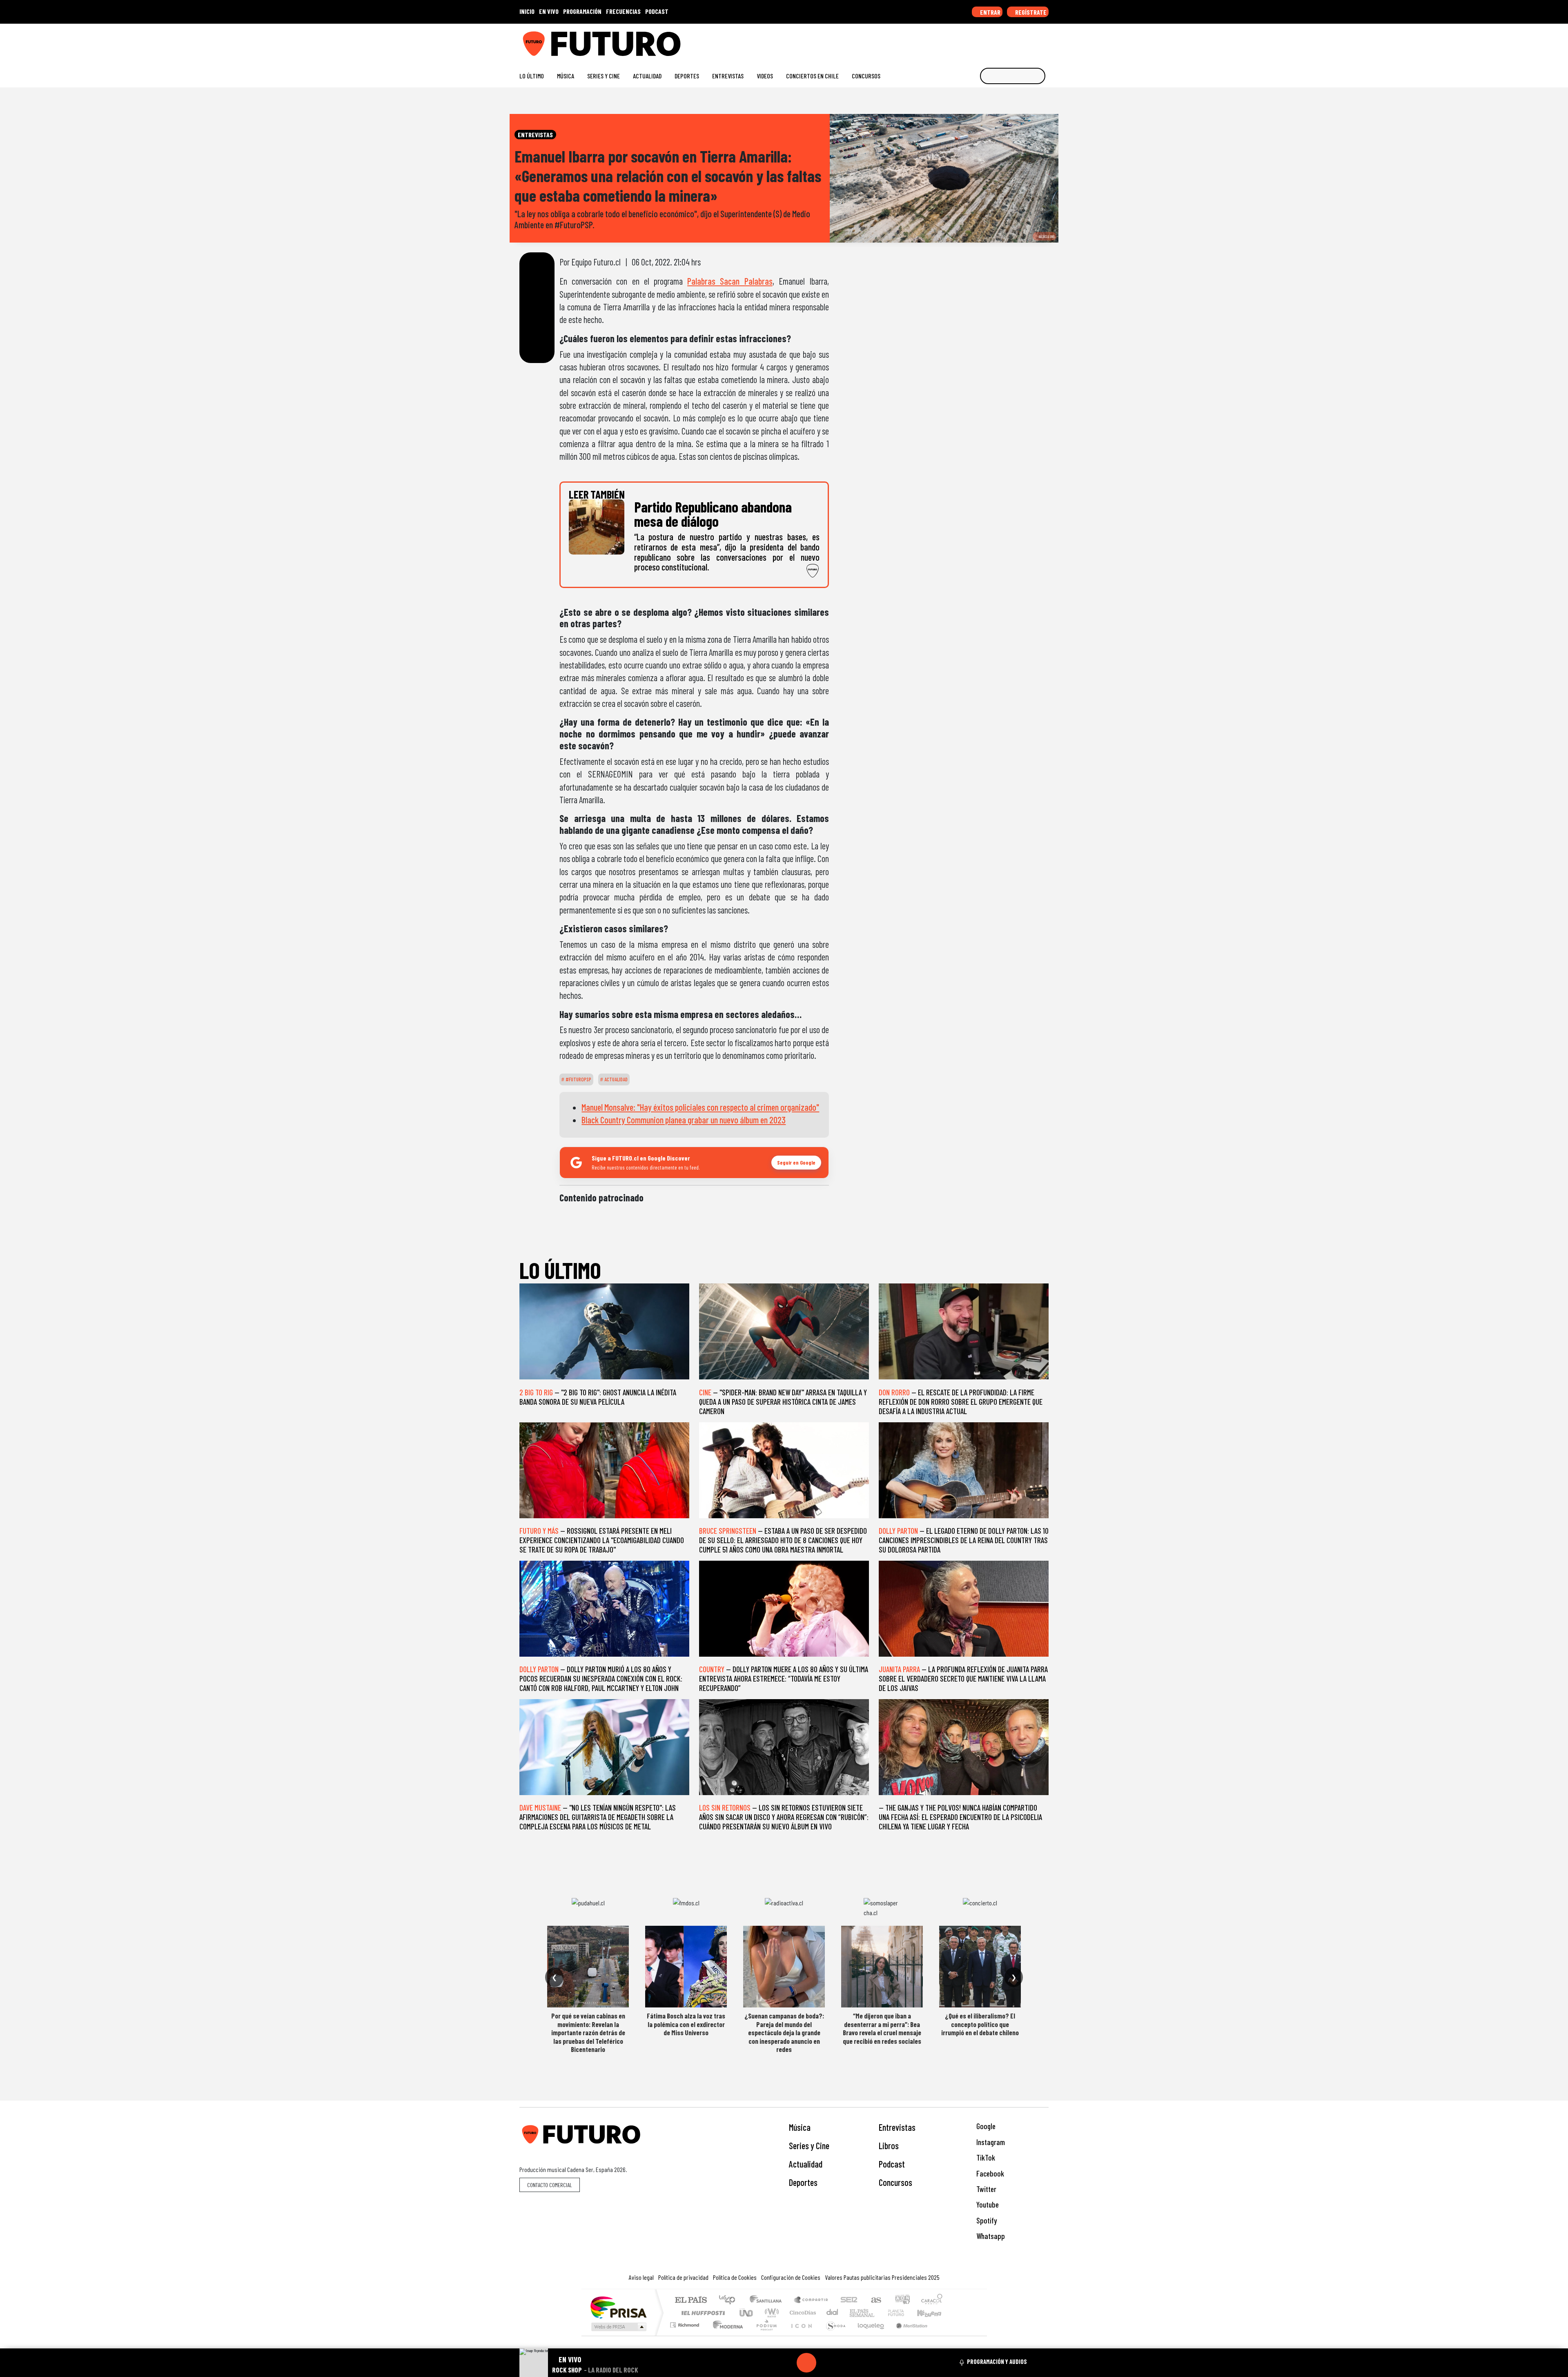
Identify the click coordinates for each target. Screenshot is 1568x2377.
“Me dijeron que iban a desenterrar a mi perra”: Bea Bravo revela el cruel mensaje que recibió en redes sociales (882, 2028)
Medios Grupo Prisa (618, 2327)
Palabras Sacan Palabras (730, 281)
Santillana (768, 2300)
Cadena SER (849, 2300)
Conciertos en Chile (812, 76)
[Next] (846, 2363)
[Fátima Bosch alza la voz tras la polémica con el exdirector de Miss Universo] (686, 1967)
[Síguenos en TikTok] (979, 41)
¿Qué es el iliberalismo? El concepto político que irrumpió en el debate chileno (980, 2024)
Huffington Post (702, 2313)
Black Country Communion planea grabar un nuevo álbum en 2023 (684, 1120)
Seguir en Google (796, 1162)
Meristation (907, 2335)
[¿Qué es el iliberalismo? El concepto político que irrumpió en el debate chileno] (980, 1967)
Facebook (989, 2173)
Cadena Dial (904, 2313)
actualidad (615, 1079)
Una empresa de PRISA (618, 2307)
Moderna (726, 2335)
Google (985, 2126)
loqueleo (868, 2335)
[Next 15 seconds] (826, 2363)
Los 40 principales (730, 2300)
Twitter (986, 2189)
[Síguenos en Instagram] (966, 41)
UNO (747, 2313)
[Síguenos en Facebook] (992, 41)
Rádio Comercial (944, 2335)
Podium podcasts (686, 2323)
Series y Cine (604, 76)
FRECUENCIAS (623, 11)
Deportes (687, 76)
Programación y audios (997, 2361)
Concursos (866, 76)
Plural (764, 2335)
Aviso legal (641, 2277)
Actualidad (647, 76)
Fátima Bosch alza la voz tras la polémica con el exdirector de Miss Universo (686, 2024)
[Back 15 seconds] (787, 2363)
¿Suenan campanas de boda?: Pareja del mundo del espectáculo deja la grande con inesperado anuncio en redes (784, 2032)
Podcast (892, 2164)
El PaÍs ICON (800, 2335)
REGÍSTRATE (1030, 12)
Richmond (686, 2335)
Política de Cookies (735, 2277)
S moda (833, 2335)
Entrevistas (728, 76)
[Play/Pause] (806, 2363)
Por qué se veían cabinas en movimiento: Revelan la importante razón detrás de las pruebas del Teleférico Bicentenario (588, 2032)
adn (902, 2300)
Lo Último (532, 76)
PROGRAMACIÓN (582, 11)
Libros (889, 2145)
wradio (770, 2313)
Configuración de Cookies (791, 2277)
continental (833, 2313)
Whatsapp (990, 2236)
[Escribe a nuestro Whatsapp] (1045, 41)
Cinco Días (802, 2313)
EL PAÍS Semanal (855, 2313)
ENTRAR (990, 12)
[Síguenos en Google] (953, 41)
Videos (765, 76)
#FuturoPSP (578, 1079)
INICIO (527, 11)
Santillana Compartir (811, 2300)
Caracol (932, 2300)
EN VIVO (549, 11)
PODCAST (657, 11)
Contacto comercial (550, 2185)
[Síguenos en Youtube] (1019, 41)
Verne (879, 2313)
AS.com (875, 2300)
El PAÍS (691, 2300)
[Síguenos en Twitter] (1006, 41)
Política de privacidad (683, 2277)
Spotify (986, 2220)
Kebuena (933, 2313)
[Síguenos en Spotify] (1032, 41)
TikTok (985, 2158)
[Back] (767, 2363)
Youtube (987, 2204)
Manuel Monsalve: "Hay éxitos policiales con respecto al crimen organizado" (700, 1107)
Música (566, 76)
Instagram (990, 2142)
